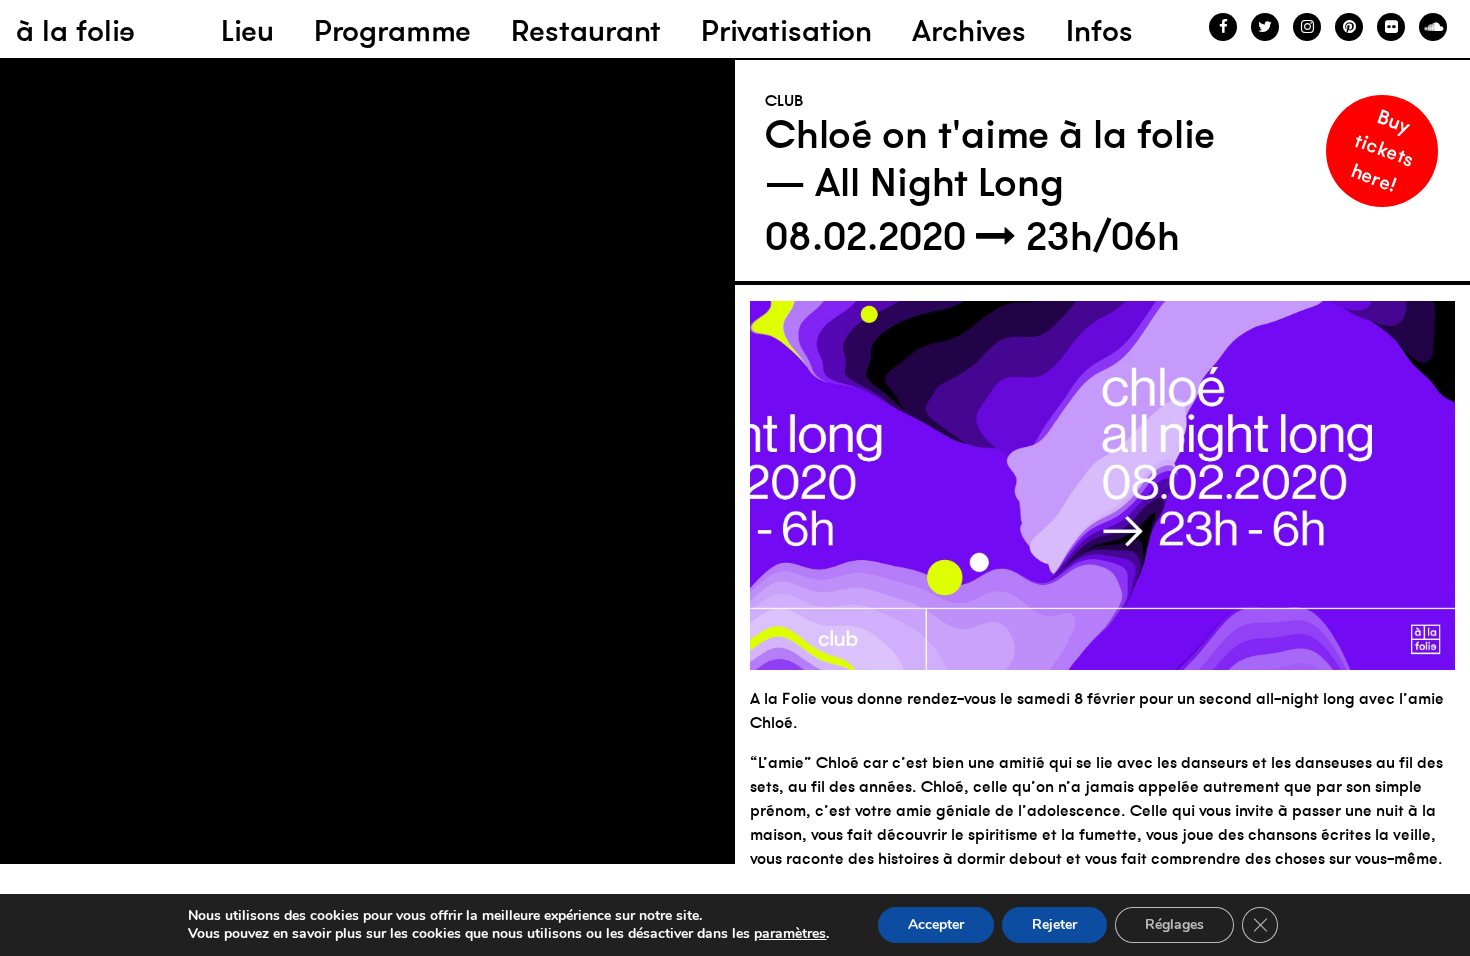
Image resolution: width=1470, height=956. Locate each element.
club (784, 100)
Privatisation (786, 30)
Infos (1099, 30)
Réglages (1174, 924)
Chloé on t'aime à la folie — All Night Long (990, 158)
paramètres (790, 934)
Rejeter (1054, 924)
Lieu (247, 30)
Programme (392, 30)
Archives (969, 30)
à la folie (75, 30)
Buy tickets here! (1383, 149)
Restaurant (586, 30)
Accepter (936, 924)
